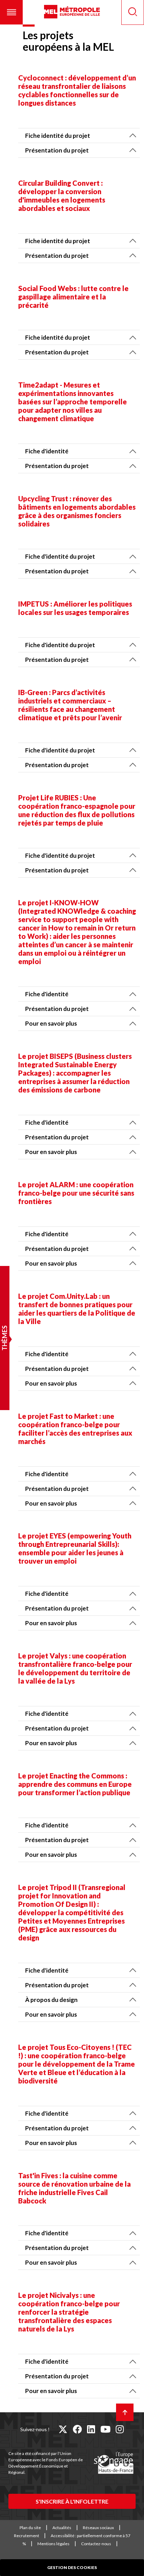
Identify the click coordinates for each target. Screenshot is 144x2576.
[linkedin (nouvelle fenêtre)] (91, 2429)
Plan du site (30, 2528)
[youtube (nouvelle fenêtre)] (105, 2429)
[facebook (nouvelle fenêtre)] (77, 2429)
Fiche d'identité (47, 451)
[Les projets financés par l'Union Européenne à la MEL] (114, 2463)
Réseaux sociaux (98, 2528)
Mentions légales (53, 2544)
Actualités (62, 2528)
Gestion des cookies (72, 2567)
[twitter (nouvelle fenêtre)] (63, 2429)
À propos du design (51, 2000)
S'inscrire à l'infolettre (72, 2501)
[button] (11, 12)
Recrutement (27, 2536)
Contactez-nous (96, 2544)
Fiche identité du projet (58, 136)
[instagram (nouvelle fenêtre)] (120, 2429)
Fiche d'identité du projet (60, 556)
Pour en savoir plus (51, 1023)
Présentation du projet (57, 150)
